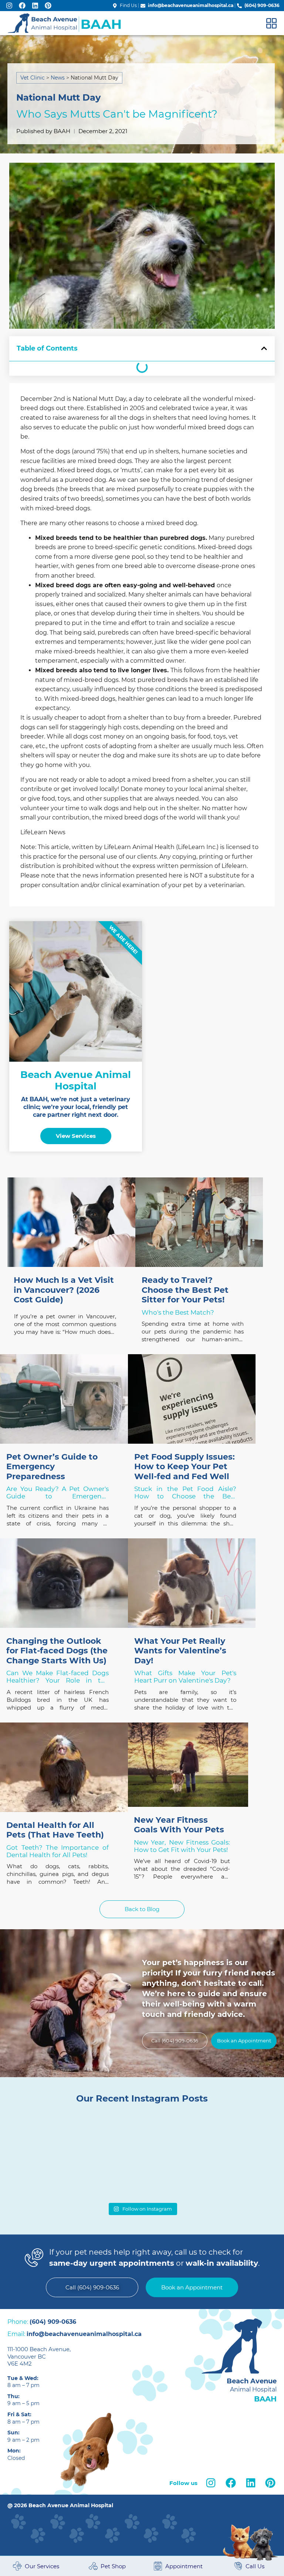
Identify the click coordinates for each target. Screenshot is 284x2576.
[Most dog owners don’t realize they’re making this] (40, 2139)
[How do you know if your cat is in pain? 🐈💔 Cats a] (108, 2139)
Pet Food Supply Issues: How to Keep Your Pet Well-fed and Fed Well (185, 1467)
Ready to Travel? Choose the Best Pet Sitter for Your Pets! (185, 1290)
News (58, 78)
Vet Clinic (33, 78)
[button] (264, 348)
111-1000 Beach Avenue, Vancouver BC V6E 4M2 (39, 2356)
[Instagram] (9, 5)
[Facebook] (22, 5)
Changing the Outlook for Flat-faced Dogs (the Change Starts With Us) (57, 1651)
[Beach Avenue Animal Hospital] (65, 23)
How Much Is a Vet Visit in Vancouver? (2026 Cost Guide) (64, 1290)
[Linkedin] (35, 5)
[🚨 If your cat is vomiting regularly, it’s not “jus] (40, 2178)
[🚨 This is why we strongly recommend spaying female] (245, 2139)
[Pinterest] (48, 5)
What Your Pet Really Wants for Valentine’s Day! (180, 1651)
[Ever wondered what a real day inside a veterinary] (176, 2139)
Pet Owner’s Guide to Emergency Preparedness (52, 1467)
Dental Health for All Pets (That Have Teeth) (55, 1830)
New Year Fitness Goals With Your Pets (179, 1825)
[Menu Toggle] (271, 23)
